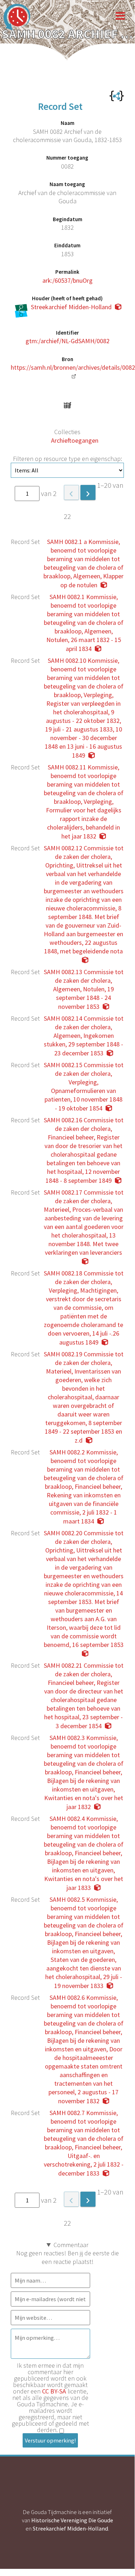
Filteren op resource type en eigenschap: (67, 459)
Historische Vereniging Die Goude (72, 2520)
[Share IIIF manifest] (67, 405)
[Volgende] (88, 492)
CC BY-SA (54, 2391)
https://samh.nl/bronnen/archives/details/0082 (73, 367)
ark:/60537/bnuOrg (67, 280)
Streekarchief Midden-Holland (70, 2528)
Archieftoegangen (75, 440)
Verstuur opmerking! (50, 2440)
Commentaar (71, 2245)
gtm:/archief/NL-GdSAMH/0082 (67, 341)
